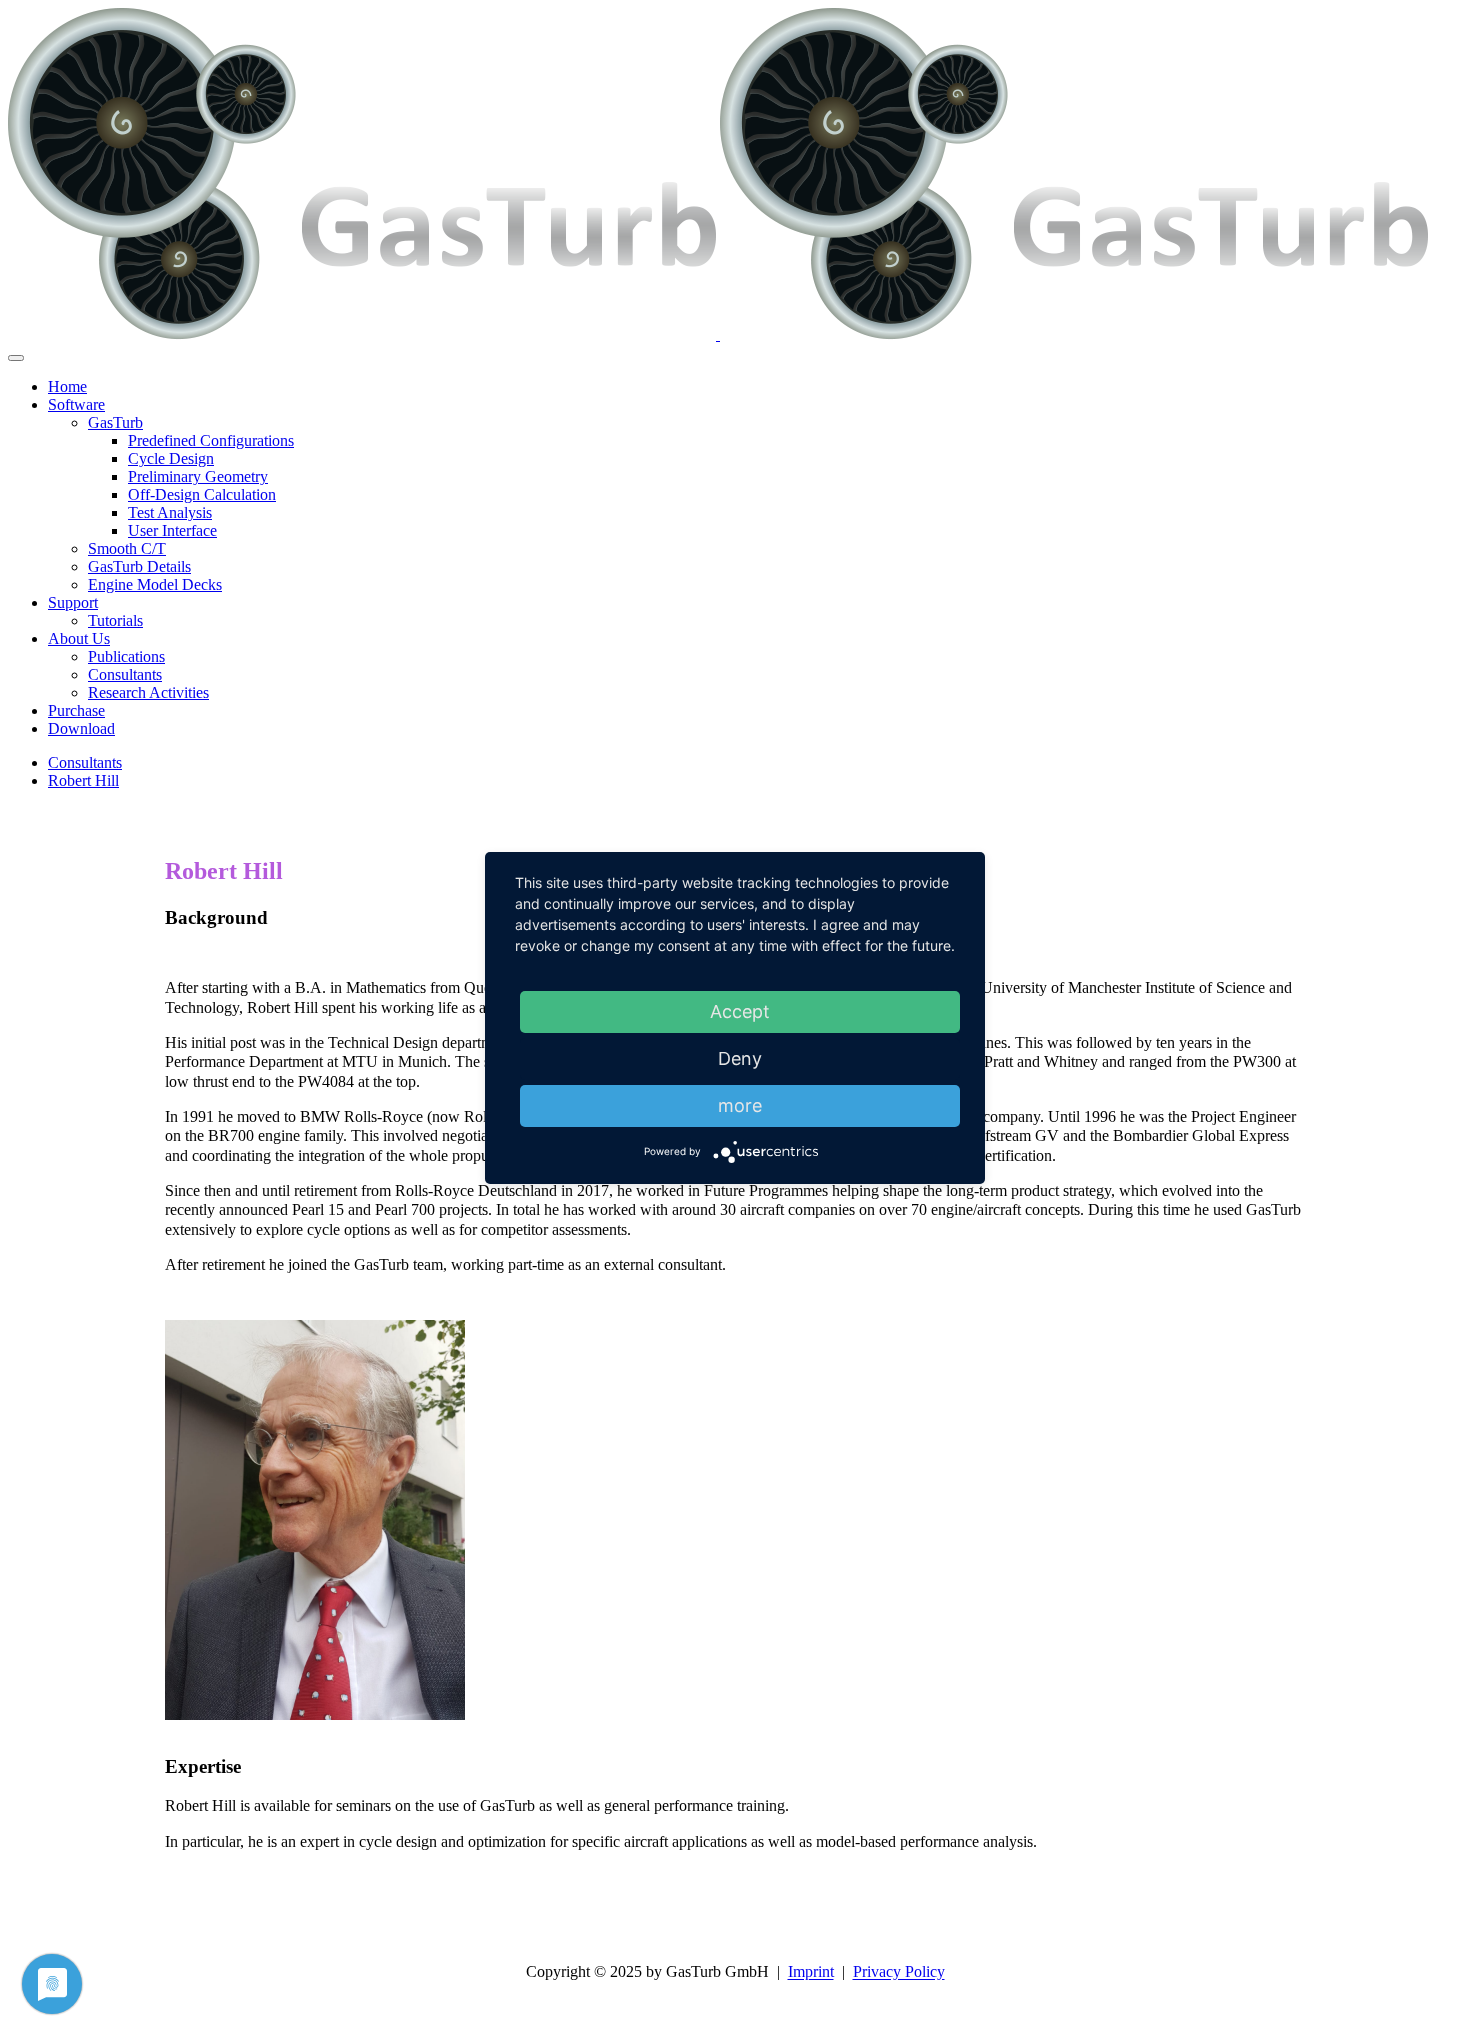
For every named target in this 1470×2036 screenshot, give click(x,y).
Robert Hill (83, 780)
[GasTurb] (718, 334)
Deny (740, 1058)
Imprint (811, 1972)
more (740, 1105)
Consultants (85, 762)
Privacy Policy (899, 1972)
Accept (740, 1011)
